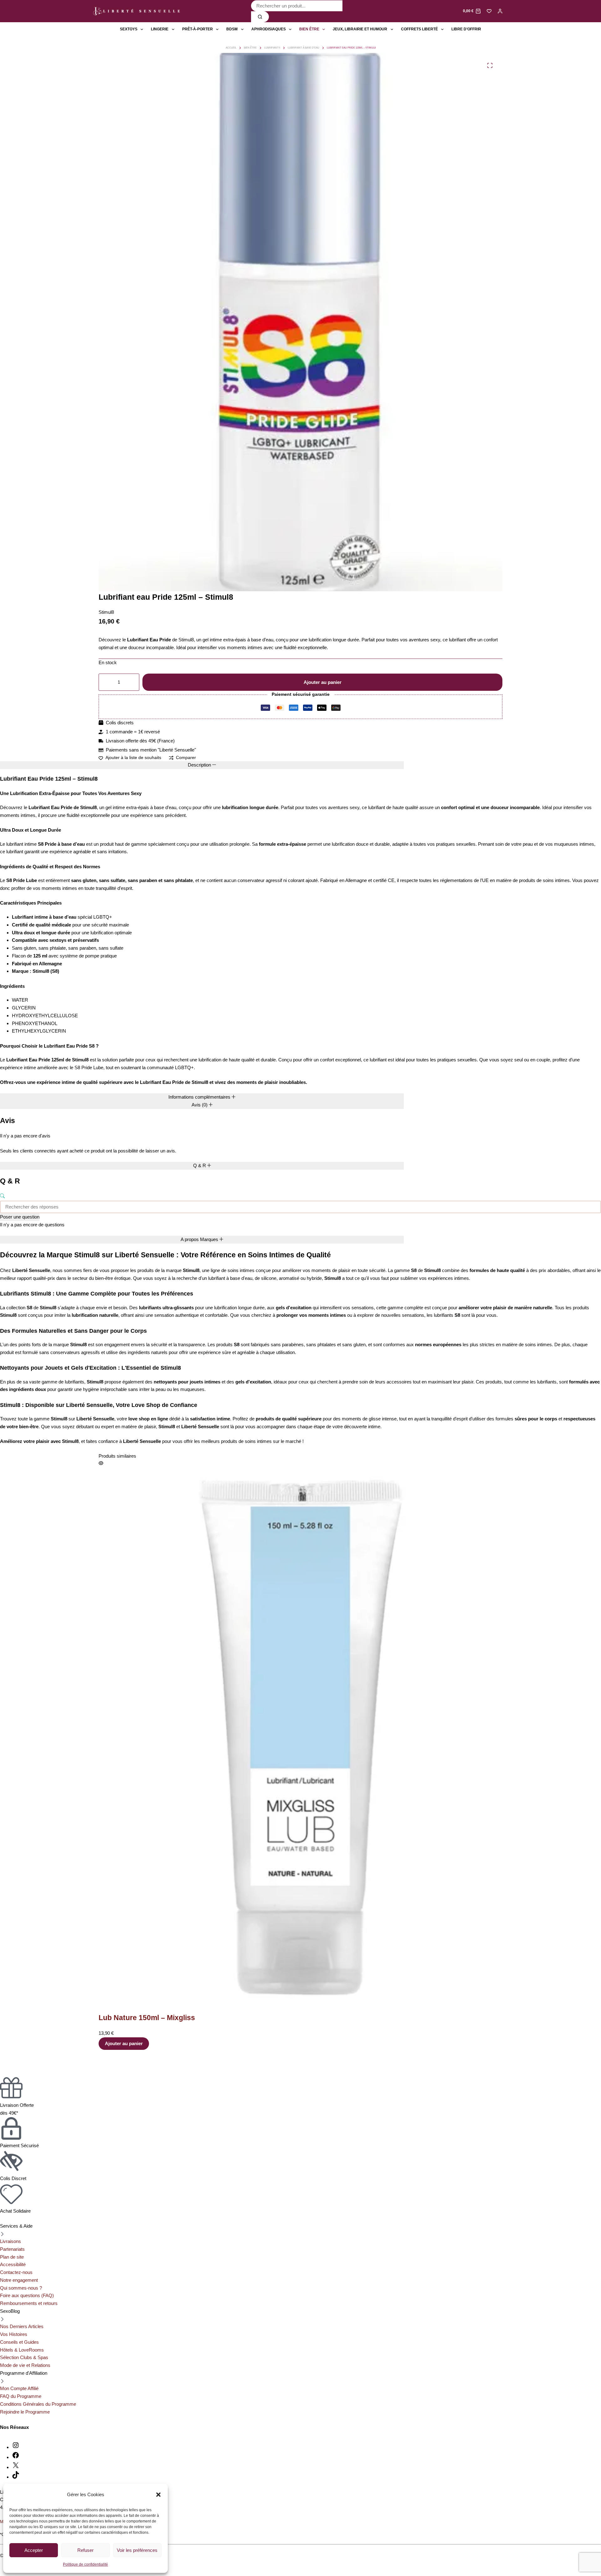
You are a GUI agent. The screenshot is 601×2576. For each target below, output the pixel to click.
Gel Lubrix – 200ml (374, 1749)
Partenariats (12, 2249)
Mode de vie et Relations (25, 2365)
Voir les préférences (137, 2550)
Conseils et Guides (19, 2342)
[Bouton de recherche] (260, 17)
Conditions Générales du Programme (38, 2404)
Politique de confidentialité (85, 2564)
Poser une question (20, 1217)
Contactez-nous (16, 2272)
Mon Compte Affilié (19, 2388)
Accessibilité (13, 2264)
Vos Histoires (14, 2334)
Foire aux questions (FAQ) (27, 2295)
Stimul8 (106, 612)
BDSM (232, 29)
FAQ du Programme (21, 2396)
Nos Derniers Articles (22, 2326)
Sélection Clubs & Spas (24, 2357)
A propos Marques (200, 1239)
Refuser (85, 2550)
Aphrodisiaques (269, 29)
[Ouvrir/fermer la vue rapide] (345, 1463)
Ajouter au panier (323, 682)
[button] (158, 2495)
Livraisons (10, 2241)
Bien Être (309, 29)
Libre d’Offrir (466, 29)
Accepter (34, 2550)
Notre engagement (19, 2280)
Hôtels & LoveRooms (22, 2350)
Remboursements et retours (29, 2303)
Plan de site (12, 2257)
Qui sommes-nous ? (21, 2288)
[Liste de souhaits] (489, 11)
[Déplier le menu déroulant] (142, 29)
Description (200, 765)
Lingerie (160, 29)
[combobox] (297, 6)
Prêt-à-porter (198, 29)
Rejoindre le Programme (25, 2412)
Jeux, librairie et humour (360, 29)
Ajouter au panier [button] (368, 1774)
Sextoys (129, 29)
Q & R (200, 1165)
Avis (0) (200, 1105)
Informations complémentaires (200, 1097)
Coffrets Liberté (419, 29)
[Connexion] (500, 11)
